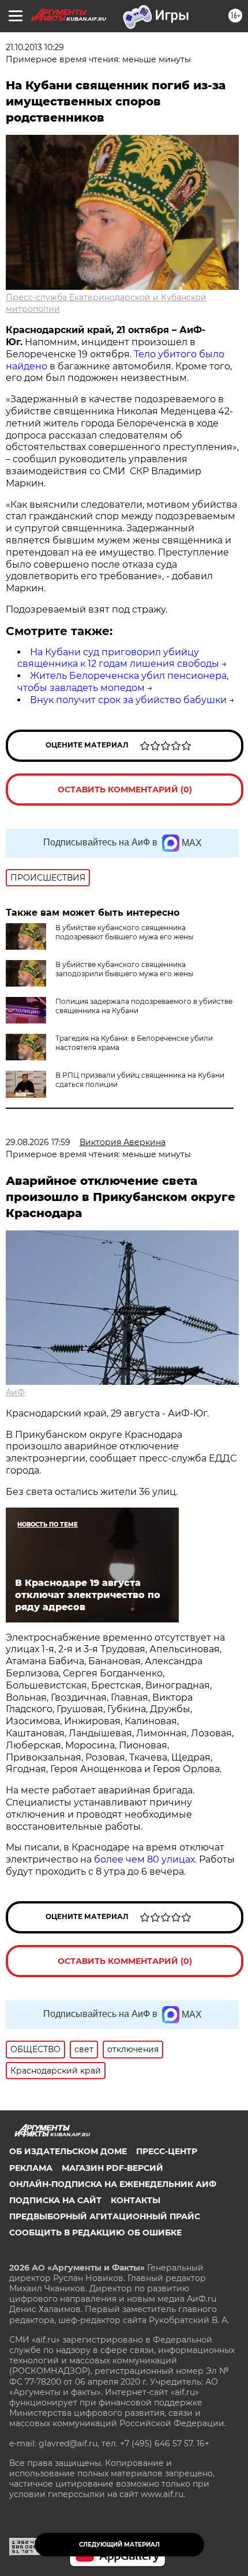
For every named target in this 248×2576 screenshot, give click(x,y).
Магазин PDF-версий (112, 2168)
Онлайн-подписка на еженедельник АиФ (113, 2184)
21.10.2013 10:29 (35, 47)
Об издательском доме (68, 2151)
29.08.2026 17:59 (38, 1142)
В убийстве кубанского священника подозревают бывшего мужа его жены (124, 932)
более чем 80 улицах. (145, 1859)
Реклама (31, 2168)
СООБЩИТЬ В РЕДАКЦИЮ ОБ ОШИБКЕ (95, 2233)
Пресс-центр (167, 2151)
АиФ (15, 1392)
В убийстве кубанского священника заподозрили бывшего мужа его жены (124, 969)
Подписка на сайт (55, 2200)
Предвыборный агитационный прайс (105, 2216)
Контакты (136, 2200)
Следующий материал (119, 2545)
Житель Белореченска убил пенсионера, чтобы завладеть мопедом (123, 682)
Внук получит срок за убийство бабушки (128, 700)
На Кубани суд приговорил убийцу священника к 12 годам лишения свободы (118, 658)
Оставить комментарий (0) (125, 790)
